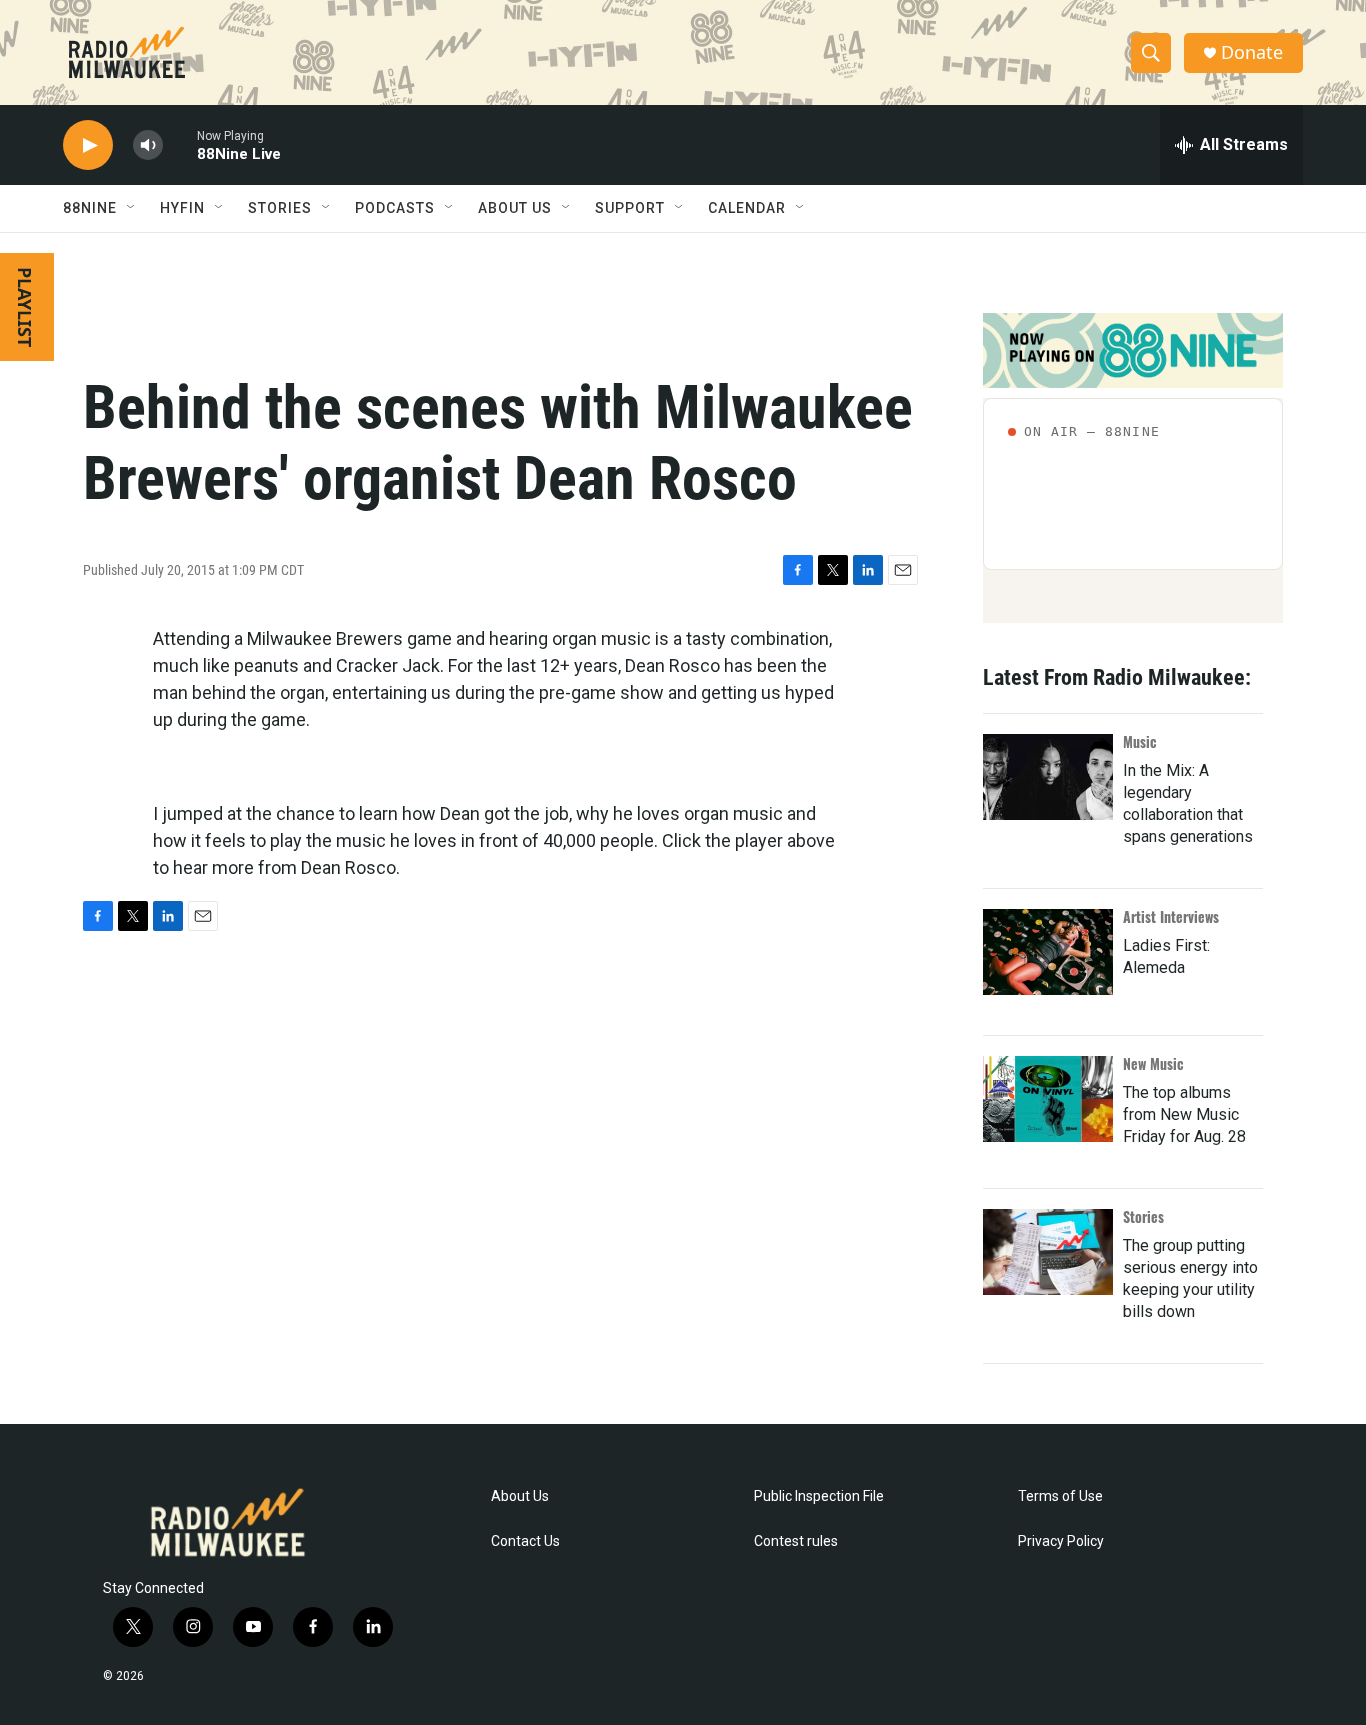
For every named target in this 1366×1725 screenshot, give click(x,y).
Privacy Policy (1061, 1541)
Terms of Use (1060, 1496)
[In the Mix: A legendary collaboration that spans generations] (1048, 777)
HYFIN (182, 208)
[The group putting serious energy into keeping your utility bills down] (1048, 1252)
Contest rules (796, 1541)
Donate (1252, 52)
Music (1140, 741)
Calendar (747, 208)
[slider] (180, 144)
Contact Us (525, 1541)
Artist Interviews (1171, 916)
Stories (1143, 1216)
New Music (1153, 1063)
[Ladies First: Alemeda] (1048, 952)
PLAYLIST (25, 307)
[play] (88, 145)
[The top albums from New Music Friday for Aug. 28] (1048, 1099)
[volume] (148, 145)
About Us (520, 1496)
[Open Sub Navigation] (132, 208)
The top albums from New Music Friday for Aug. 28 (1184, 1114)
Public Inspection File (819, 1496)
